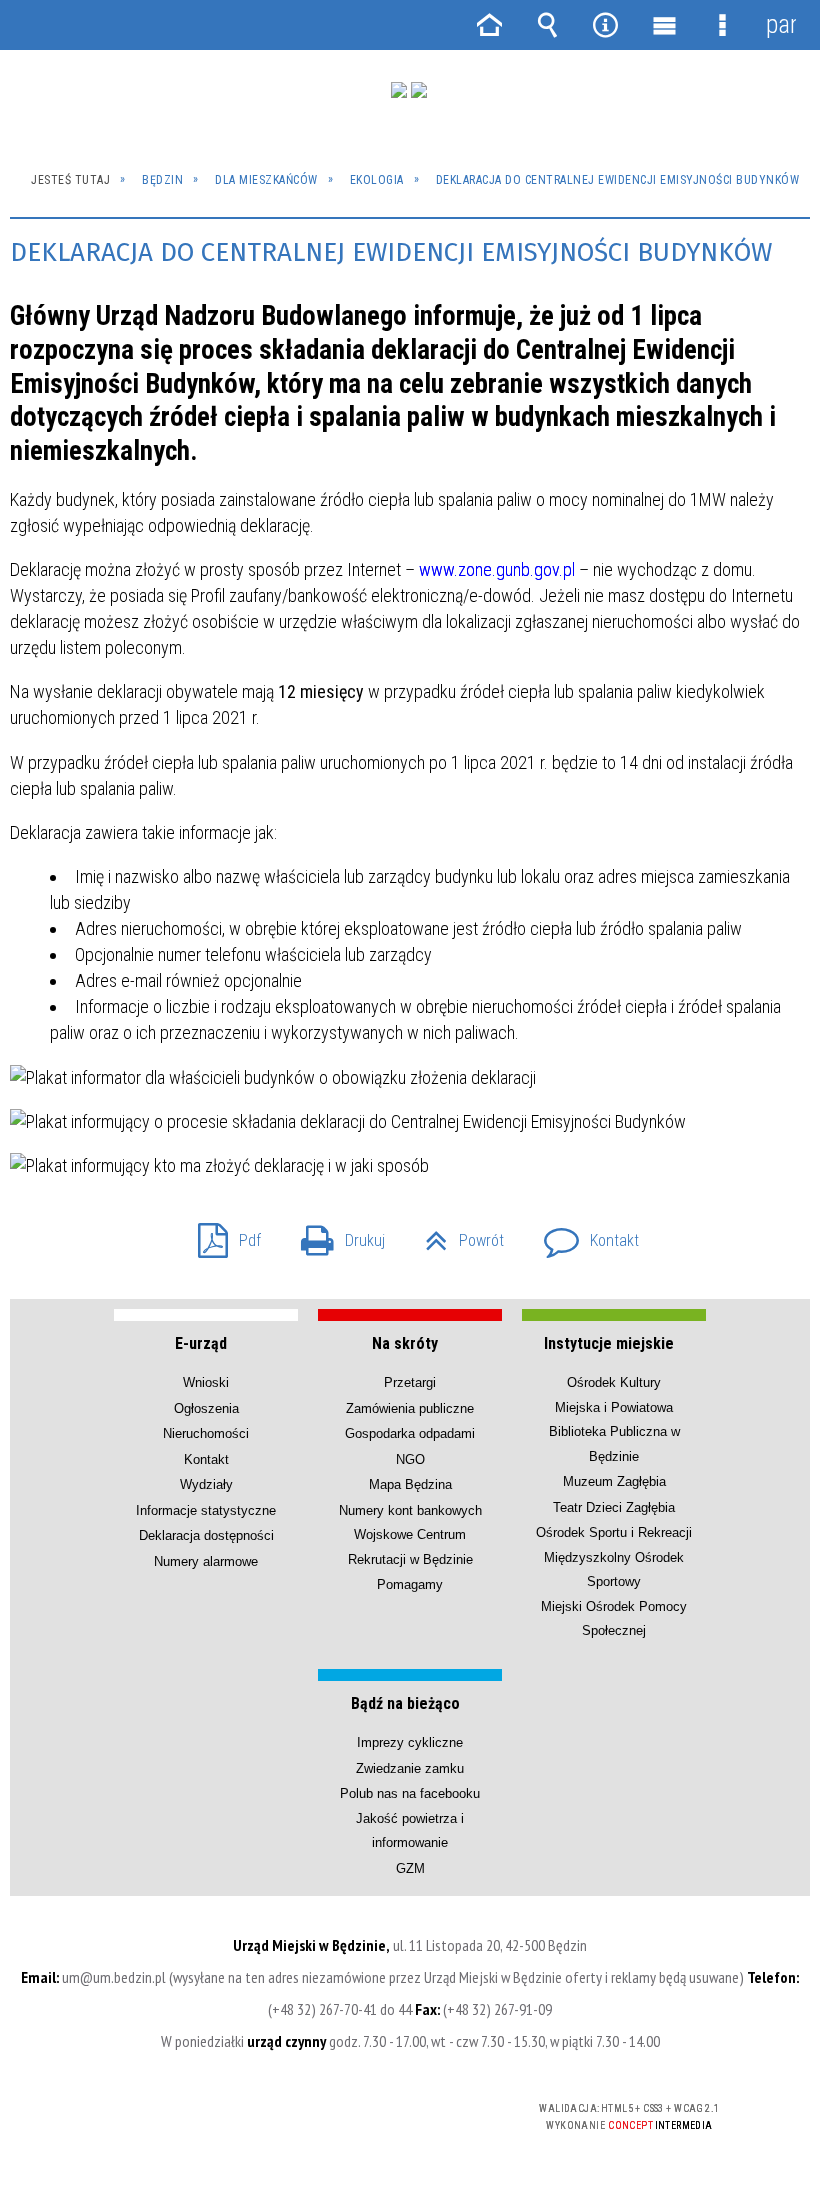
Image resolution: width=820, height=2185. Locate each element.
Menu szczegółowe (722, 25)
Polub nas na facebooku (410, 1793)
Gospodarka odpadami (410, 1433)
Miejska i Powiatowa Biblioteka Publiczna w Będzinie (614, 1432)
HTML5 (347, 2109)
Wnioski (206, 1382)
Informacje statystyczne (206, 1510)
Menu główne (664, 25)
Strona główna (489, 25)
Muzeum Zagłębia (614, 1481)
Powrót (456, 1234)
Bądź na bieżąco (405, 1703)
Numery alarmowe (206, 1561)
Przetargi (410, 1382)
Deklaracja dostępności (206, 1535)
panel (781, 24)
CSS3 (377, 2109)
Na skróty (405, 1343)
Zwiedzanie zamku (410, 1768)
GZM (410, 1868)
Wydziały (206, 1484)
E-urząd (201, 1343)
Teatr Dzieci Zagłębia (614, 1507)
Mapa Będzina (410, 1484)
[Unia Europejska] (419, 90)
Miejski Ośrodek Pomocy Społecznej (614, 1618)
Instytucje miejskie (609, 1343)
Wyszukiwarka (547, 25)
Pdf (221, 1234)
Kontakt (583, 1234)
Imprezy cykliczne (410, 1742)
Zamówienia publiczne (410, 1408)
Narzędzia (606, 25)
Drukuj (335, 1234)
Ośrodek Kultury (614, 1382)
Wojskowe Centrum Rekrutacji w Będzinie (410, 1546)
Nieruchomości (206, 1433)
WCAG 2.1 (440, 2108)
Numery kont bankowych (410, 1510)
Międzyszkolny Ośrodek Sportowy (614, 1569)
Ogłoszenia (206, 1408)
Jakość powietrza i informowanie (410, 1830)
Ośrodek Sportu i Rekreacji (614, 1532)
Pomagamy (410, 1584)
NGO (410, 1459)
